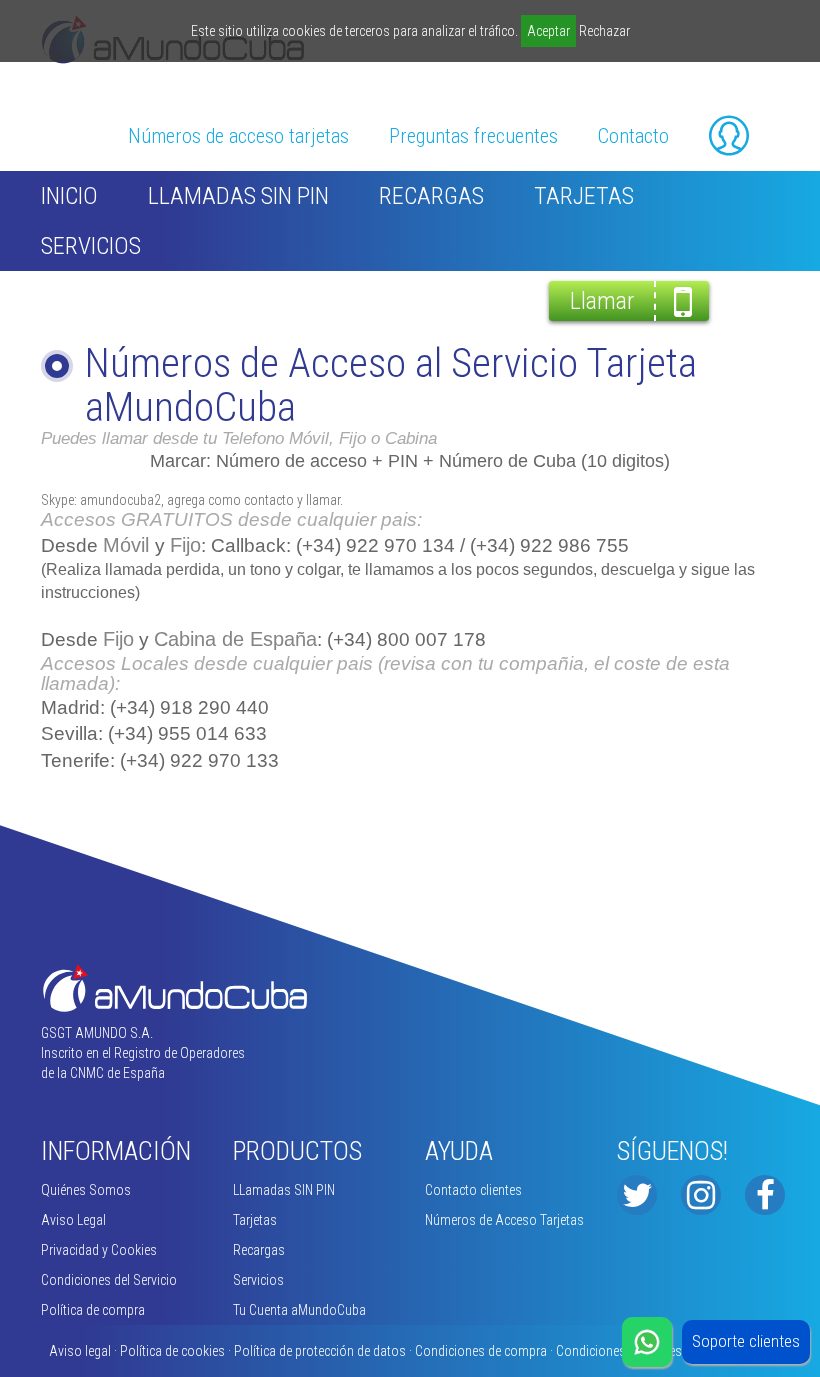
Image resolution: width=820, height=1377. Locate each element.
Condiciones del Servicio (109, 1280)
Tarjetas (584, 196)
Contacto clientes (473, 1190)
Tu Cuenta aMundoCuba (299, 1310)
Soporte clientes (746, 1341)
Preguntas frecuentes (473, 136)
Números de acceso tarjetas (238, 136)
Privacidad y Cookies (99, 1250)
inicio (69, 196)
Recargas (431, 196)
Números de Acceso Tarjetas (504, 1220)
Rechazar (604, 31)
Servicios (91, 246)
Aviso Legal (73, 1220)
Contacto (633, 136)
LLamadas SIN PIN (238, 196)
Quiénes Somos (86, 1190)
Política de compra (93, 1310)
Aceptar (548, 31)
